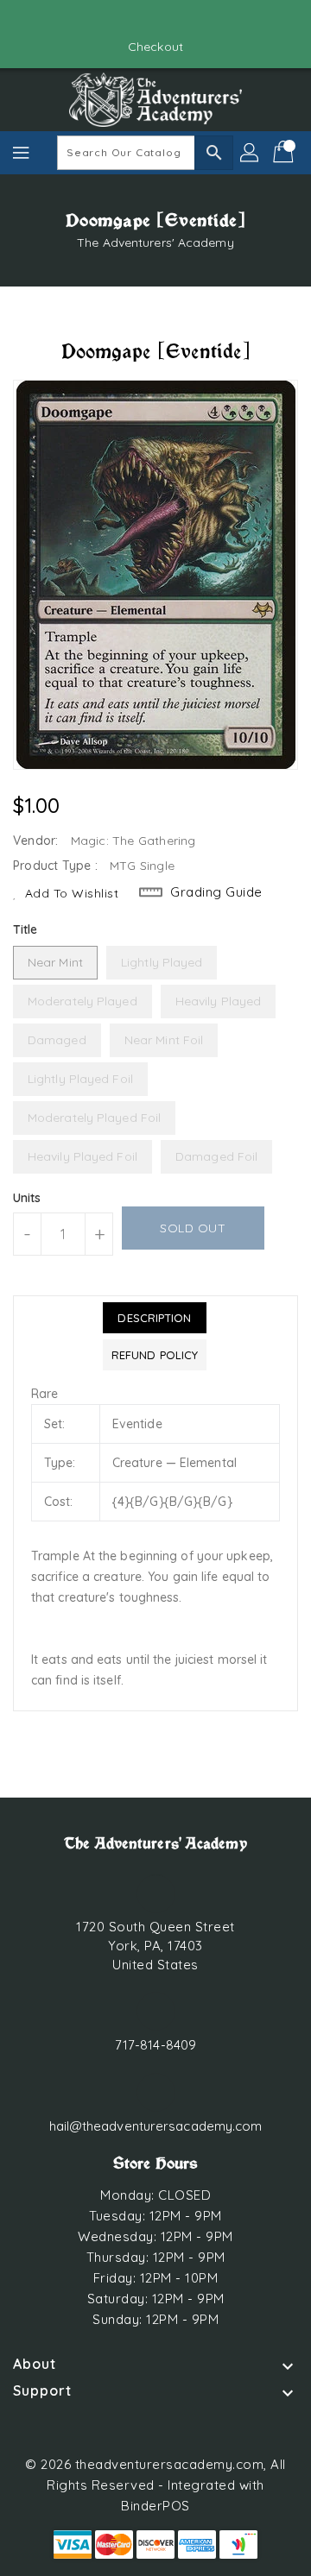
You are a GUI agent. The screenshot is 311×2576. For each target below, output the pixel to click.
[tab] (155, 1318)
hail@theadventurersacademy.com (156, 2126)
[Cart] (285, 153)
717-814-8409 (155, 2045)
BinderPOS (155, 2506)
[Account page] (251, 153)
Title (25, 929)
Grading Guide (216, 892)
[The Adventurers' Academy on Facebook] (139, 20)
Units (27, 1198)
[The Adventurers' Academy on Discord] (172, 20)
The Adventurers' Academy (155, 242)
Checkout (155, 47)
